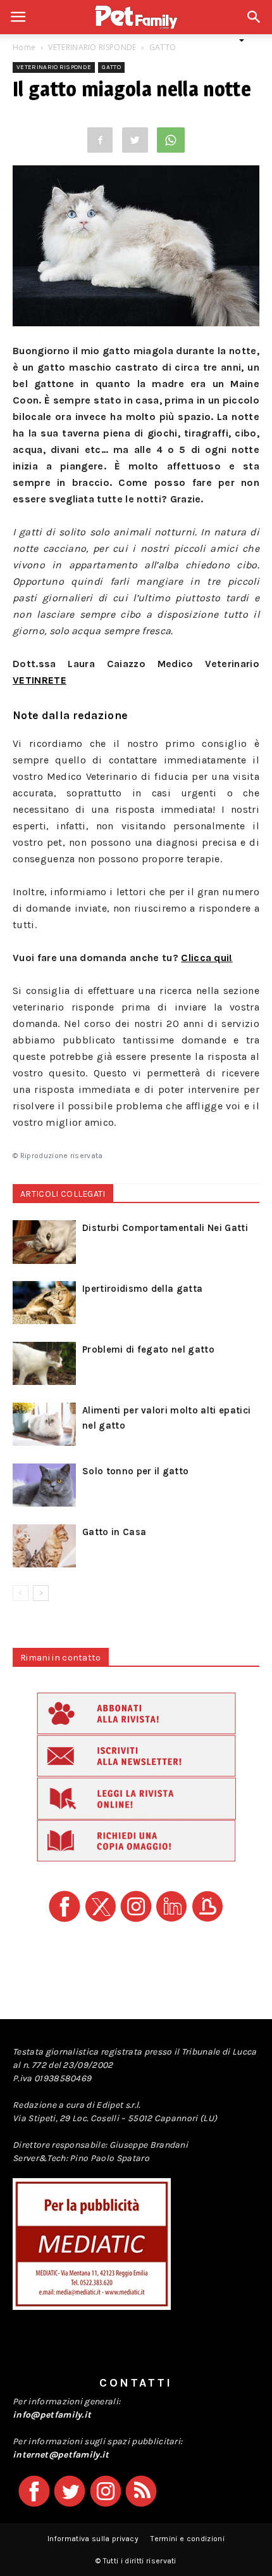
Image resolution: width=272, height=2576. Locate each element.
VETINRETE (40, 680)
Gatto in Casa (114, 1532)
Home (24, 47)
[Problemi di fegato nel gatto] (44, 1364)
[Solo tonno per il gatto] (44, 1485)
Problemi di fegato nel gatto (148, 1349)
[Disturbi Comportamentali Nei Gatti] (44, 1242)
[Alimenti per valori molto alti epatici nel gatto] (44, 1425)
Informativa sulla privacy (93, 2539)
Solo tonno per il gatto (135, 1471)
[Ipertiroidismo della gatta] (44, 1303)
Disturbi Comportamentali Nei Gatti (165, 1228)
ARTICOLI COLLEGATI (63, 1194)
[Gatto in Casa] (44, 1546)
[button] (254, 24)
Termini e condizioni (187, 2539)
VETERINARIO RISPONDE (92, 47)
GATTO (163, 47)
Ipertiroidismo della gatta (142, 1289)
